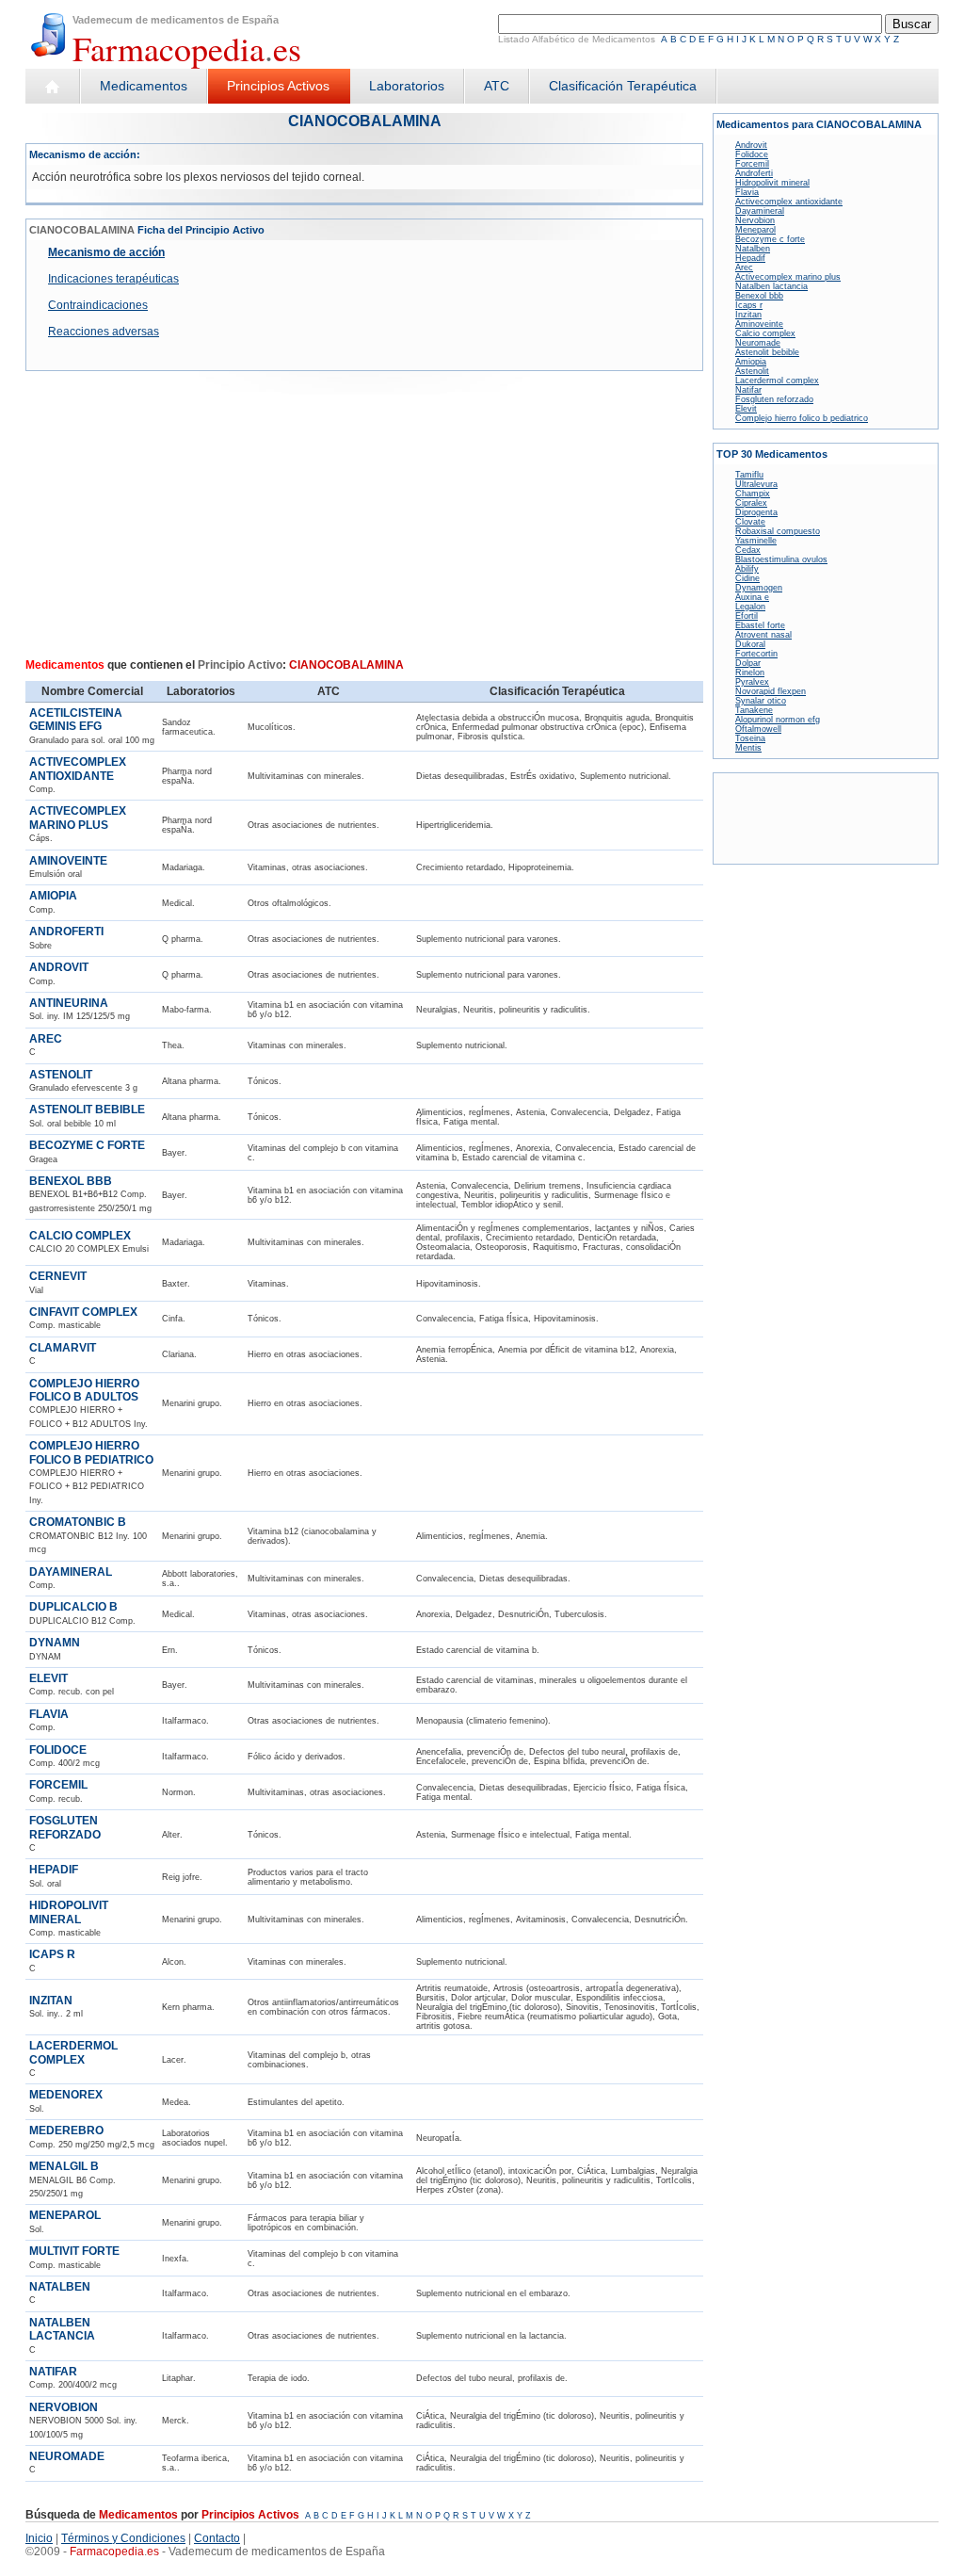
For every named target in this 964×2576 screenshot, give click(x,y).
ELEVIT (48, 1678)
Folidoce (752, 154)
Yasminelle (756, 541)
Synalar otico (761, 701)
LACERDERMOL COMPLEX (73, 2052)
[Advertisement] (188, 521)
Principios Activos (278, 86)
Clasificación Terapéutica (623, 86)
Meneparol (755, 230)
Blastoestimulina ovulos (781, 559)
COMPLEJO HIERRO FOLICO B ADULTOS (84, 1390)
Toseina (750, 738)
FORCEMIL (58, 1785)
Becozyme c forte (770, 239)
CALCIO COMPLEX (80, 1236)
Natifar (748, 390)
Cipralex (751, 503)
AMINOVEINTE (68, 861)
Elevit (746, 409)
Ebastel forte (760, 625)
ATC (497, 86)
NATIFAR (53, 2372)
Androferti (754, 173)
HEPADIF (54, 1870)
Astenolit (752, 371)
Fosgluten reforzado (774, 399)
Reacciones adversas (104, 332)
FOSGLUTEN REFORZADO (65, 1827)
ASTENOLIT (61, 1075)
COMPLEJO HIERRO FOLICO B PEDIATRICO (91, 1452)
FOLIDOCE (58, 1750)
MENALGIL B (64, 2166)
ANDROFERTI (66, 932)
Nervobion (755, 220)
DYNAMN (55, 1643)
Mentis (748, 748)
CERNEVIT (58, 1276)
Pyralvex (752, 682)
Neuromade (758, 343)
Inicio (39, 2538)
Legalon (750, 607)
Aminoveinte (759, 324)
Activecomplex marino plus (788, 277)
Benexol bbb (759, 296)
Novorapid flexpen (771, 691)
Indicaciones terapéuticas (113, 279)
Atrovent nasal (763, 635)
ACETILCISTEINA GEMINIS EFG (76, 720)
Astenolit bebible (767, 352)
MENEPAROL (65, 2215)
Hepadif (750, 258)
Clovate (750, 522)
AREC (46, 1039)
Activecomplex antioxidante (789, 202)
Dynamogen (759, 588)
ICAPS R (52, 1954)
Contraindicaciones (98, 305)
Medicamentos (144, 86)
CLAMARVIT (63, 1348)
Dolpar (748, 663)
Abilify (747, 569)
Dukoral (750, 644)
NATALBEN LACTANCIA (62, 2329)
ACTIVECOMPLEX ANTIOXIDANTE (78, 769)
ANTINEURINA (69, 1003)
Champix (753, 494)
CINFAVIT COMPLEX (83, 1312)
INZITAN (51, 2001)
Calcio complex (765, 333)
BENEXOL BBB (71, 1181)
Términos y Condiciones (123, 2538)
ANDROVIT (59, 967)
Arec (744, 267)
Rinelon (750, 672)
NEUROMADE (67, 2456)
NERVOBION (64, 2407)
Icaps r (749, 305)
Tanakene (754, 710)
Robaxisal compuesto (778, 531)
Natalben (753, 249)
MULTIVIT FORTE (74, 2251)
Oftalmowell (758, 729)
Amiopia (751, 362)
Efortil (747, 616)
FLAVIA (49, 1714)
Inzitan (748, 315)
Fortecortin (756, 654)
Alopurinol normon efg (778, 720)
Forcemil (752, 164)
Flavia (747, 192)
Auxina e (752, 597)
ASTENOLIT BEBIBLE (87, 1110)
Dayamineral (760, 211)
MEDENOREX (66, 2095)
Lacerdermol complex (777, 381)
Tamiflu (749, 475)
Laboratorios (407, 86)
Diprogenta (756, 512)
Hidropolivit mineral (772, 183)
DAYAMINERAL (71, 1572)
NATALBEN (60, 2287)
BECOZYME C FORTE (87, 1145)
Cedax (748, 550)
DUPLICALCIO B (73, 1607)
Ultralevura (756, 484)
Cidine (747, 578)
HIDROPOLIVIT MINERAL (69, 1912)
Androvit (751, 145)
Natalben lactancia (771, 286)
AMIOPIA (53, 896)
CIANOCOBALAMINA (365, 121)
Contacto (217, 2538)
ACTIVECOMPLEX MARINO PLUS (78, 818)
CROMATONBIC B (78, 1522)
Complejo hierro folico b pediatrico (802, 418)
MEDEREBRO (66, 2130)
